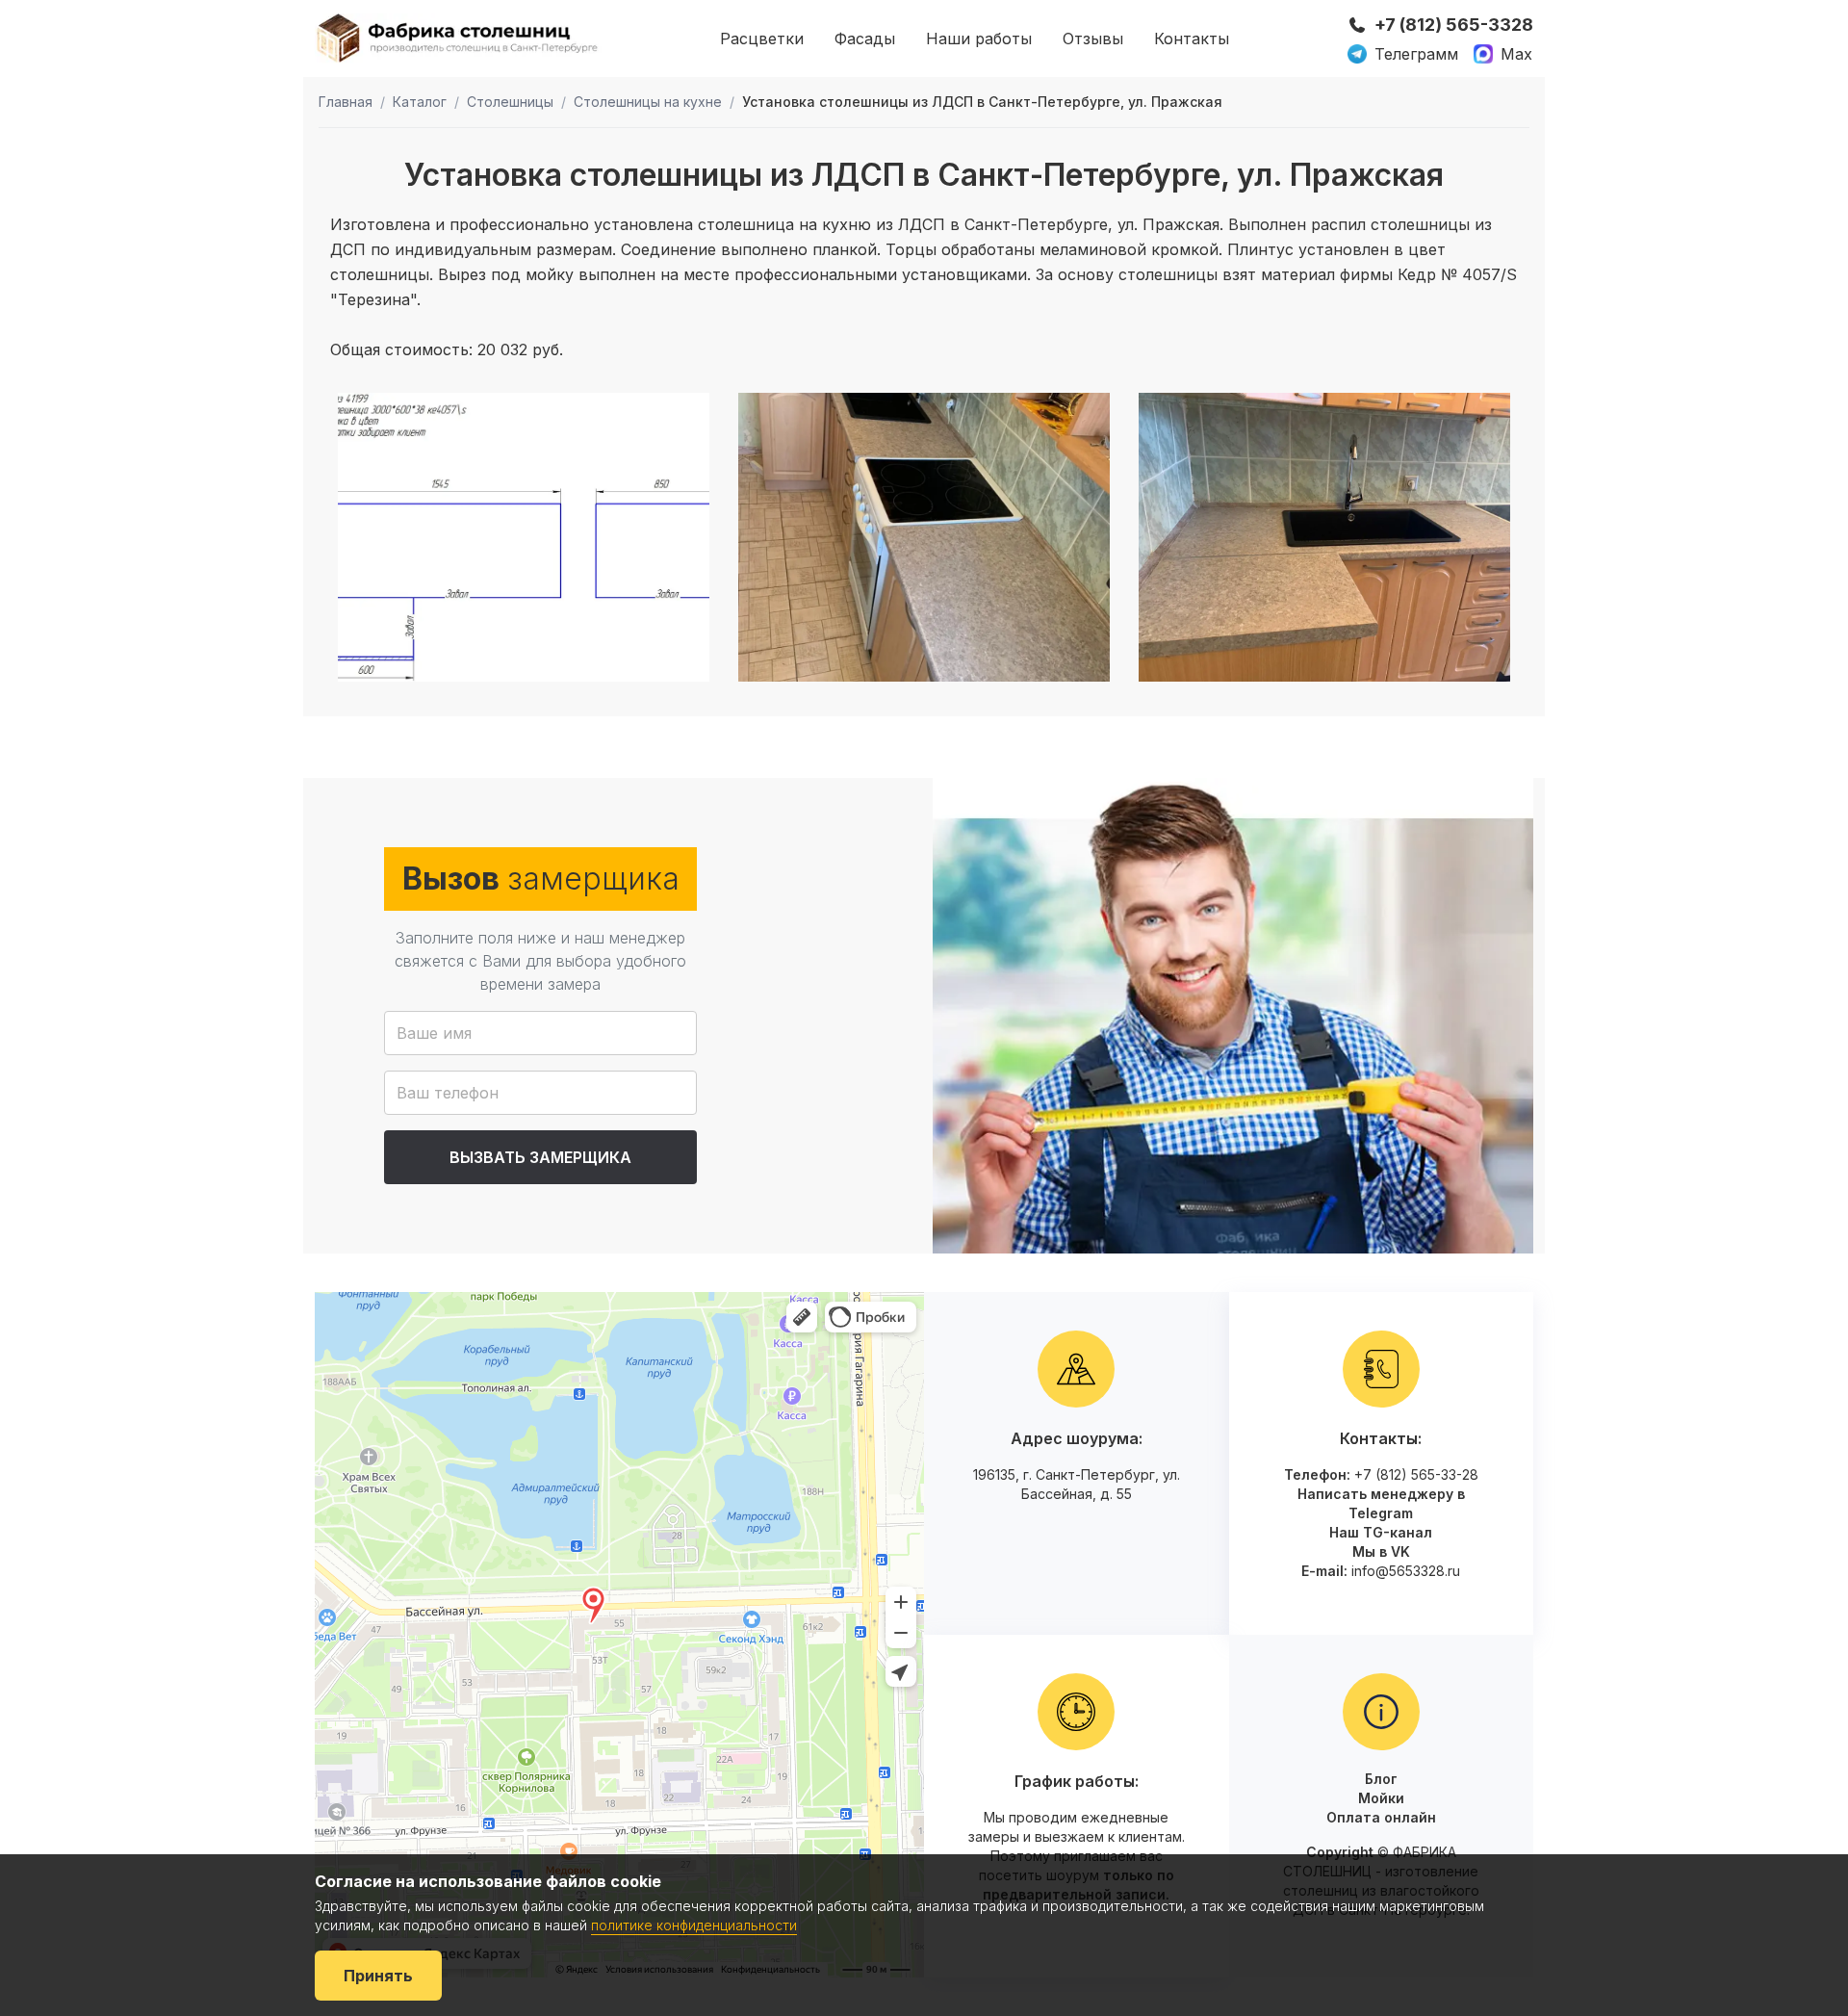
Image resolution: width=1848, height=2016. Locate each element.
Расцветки (762, 39)
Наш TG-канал (1381, 1532)
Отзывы (1093, 39)
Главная (346, 102)
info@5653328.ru (1406, 1571)
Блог (1381, 1779)
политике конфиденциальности (694, 1925)
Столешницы (510, 102)
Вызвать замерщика (540, 1157)
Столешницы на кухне (648, 102)
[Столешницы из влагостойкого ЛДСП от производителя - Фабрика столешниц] (458, 38)
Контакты (1192, 39)
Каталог (420, 102)
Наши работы (979, 39)
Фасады (865, 39)
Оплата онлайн (1381, 1817)
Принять (378, 1976)
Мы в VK (1381, 1551)
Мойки (1381, 1798)
